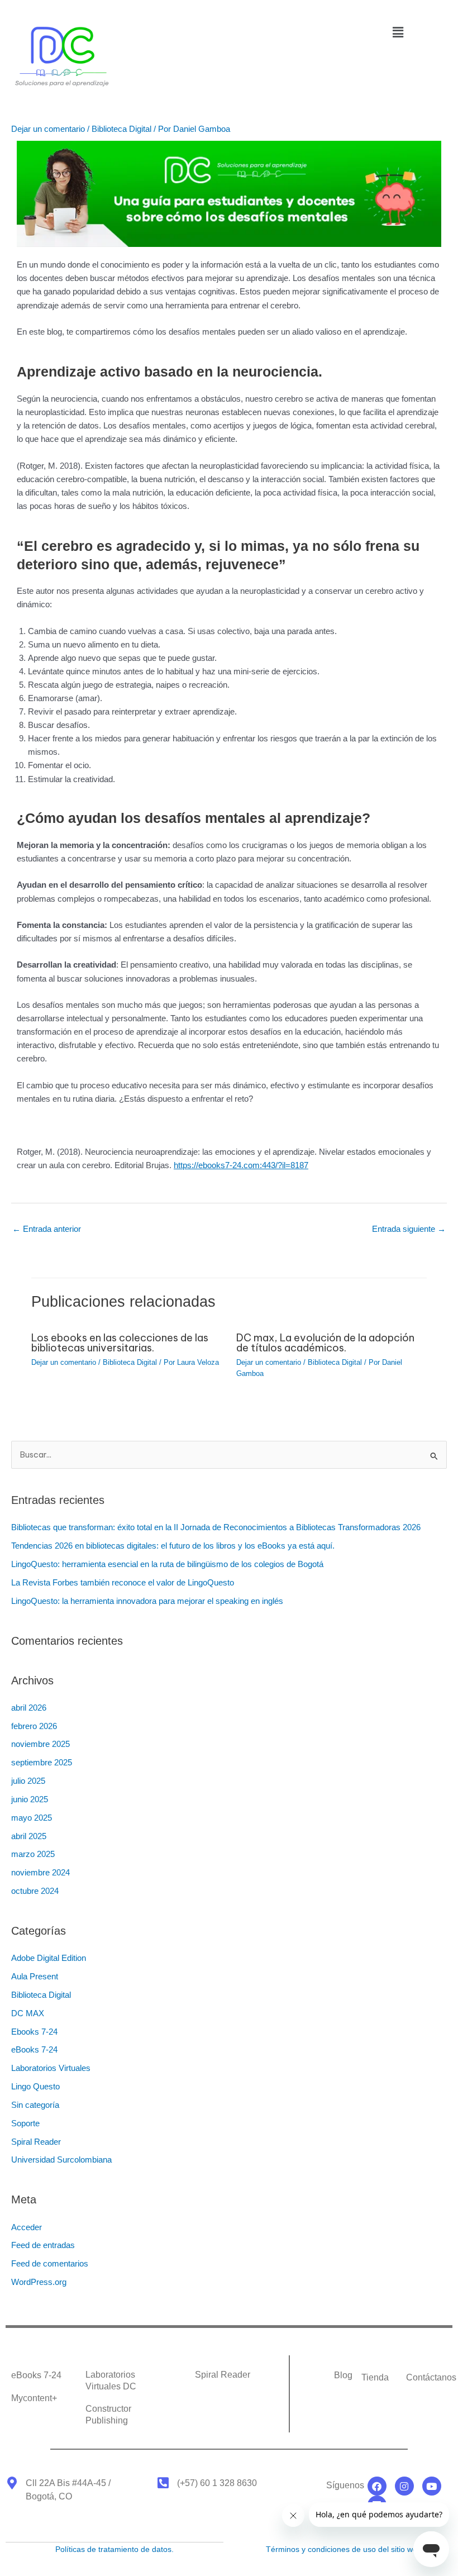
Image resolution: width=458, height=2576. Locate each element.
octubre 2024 (35, 1891)
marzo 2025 (33, 1854)
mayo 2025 (32, 1818)
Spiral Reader (36, 2142)
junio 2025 (30, 1799)
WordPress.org (39, 2282)
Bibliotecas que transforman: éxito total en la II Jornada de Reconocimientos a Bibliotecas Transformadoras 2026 (216, 1527)
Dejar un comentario (48, 129)
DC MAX (28, 2013)
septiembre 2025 (42, 1763)
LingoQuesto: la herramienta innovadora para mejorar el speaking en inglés (149, 1601)
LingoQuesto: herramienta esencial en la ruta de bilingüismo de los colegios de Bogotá (167, 1564)
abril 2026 (29, 1708)
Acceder (27, 2227)
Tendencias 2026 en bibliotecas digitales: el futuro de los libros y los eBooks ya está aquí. (174, 1546)
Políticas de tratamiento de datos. (115, 2549)
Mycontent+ (34, 2398)
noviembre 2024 (40, 1873)
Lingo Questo (35, 2087)
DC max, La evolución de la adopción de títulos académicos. (325, 1343)
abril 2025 (29, 1836)
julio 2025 (28, 1781)
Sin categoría (35, 2105)
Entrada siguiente (409, 1229)
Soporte (25, 2123)
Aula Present (35, 1977)
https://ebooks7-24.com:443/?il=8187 (241, 1165)
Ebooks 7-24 (34, 2032)
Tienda (375, 2377)
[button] (398, 32)
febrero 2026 (34, 1726)
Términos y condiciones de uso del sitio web (344, 2549)
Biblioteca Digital (121, 129)
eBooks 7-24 (34, 2050)
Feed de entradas (43, 2245)
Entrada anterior (47, 1229)
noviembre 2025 (40, 1744)
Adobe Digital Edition (49, 1958)
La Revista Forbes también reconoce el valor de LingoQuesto (123, 1583)
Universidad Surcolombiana (61, 2160)
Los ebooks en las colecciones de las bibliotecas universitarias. (120, 1343)
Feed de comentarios (50, 2264)
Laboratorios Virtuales (51, 2068)
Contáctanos (431, 2377)
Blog (343, 2375)
